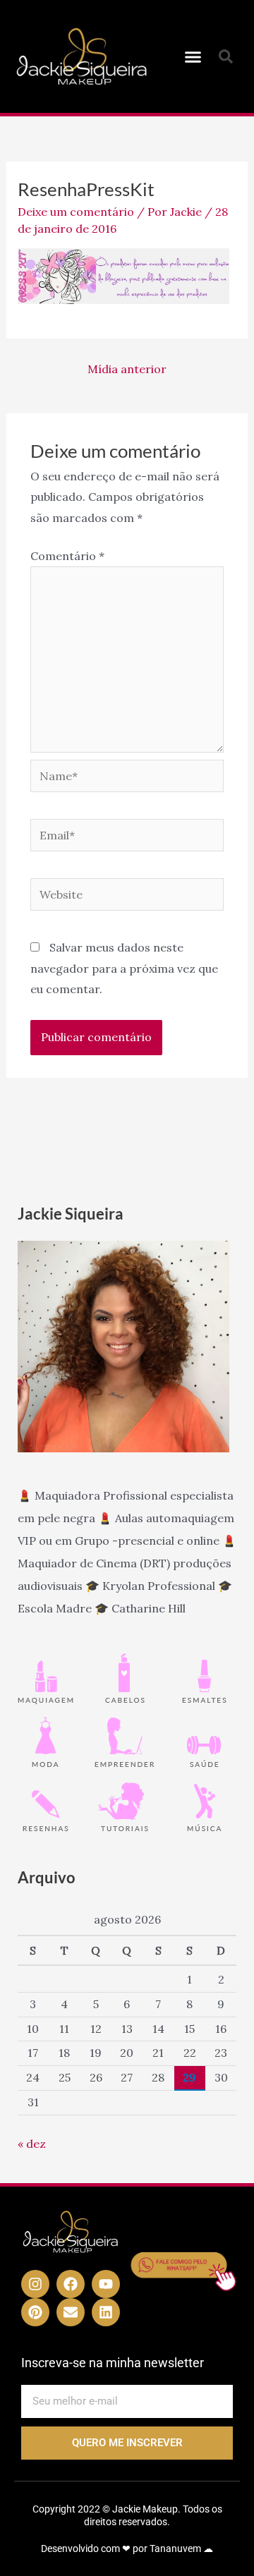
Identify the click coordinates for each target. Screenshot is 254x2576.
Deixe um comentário (76, 212)
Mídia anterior (127, 369)
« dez (32, 2144)
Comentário (67, 556)
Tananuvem (175, 2548)
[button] (193, 56)
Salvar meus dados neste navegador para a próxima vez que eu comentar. (124, 968)
